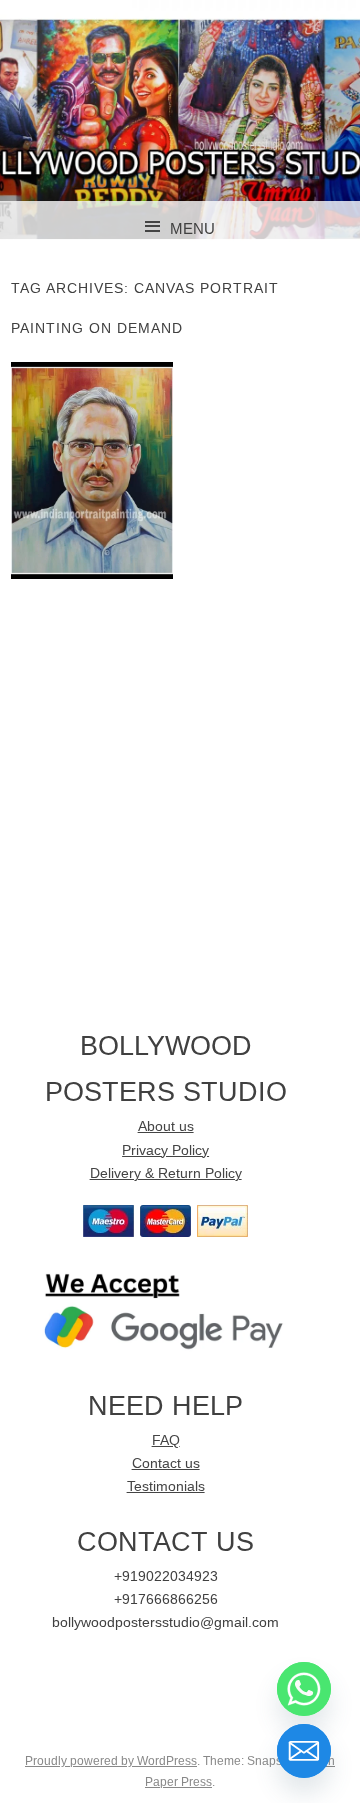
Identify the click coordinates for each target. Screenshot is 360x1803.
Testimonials (166, 1486)
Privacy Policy (165, 1150)
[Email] (304, 1751)
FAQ (166, 1440)
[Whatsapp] (304, 1689)
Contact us (166, 1463)
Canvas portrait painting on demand (92, 470)
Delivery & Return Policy (166, 1173)
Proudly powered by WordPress (111, 1761)
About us (166, 1126)
